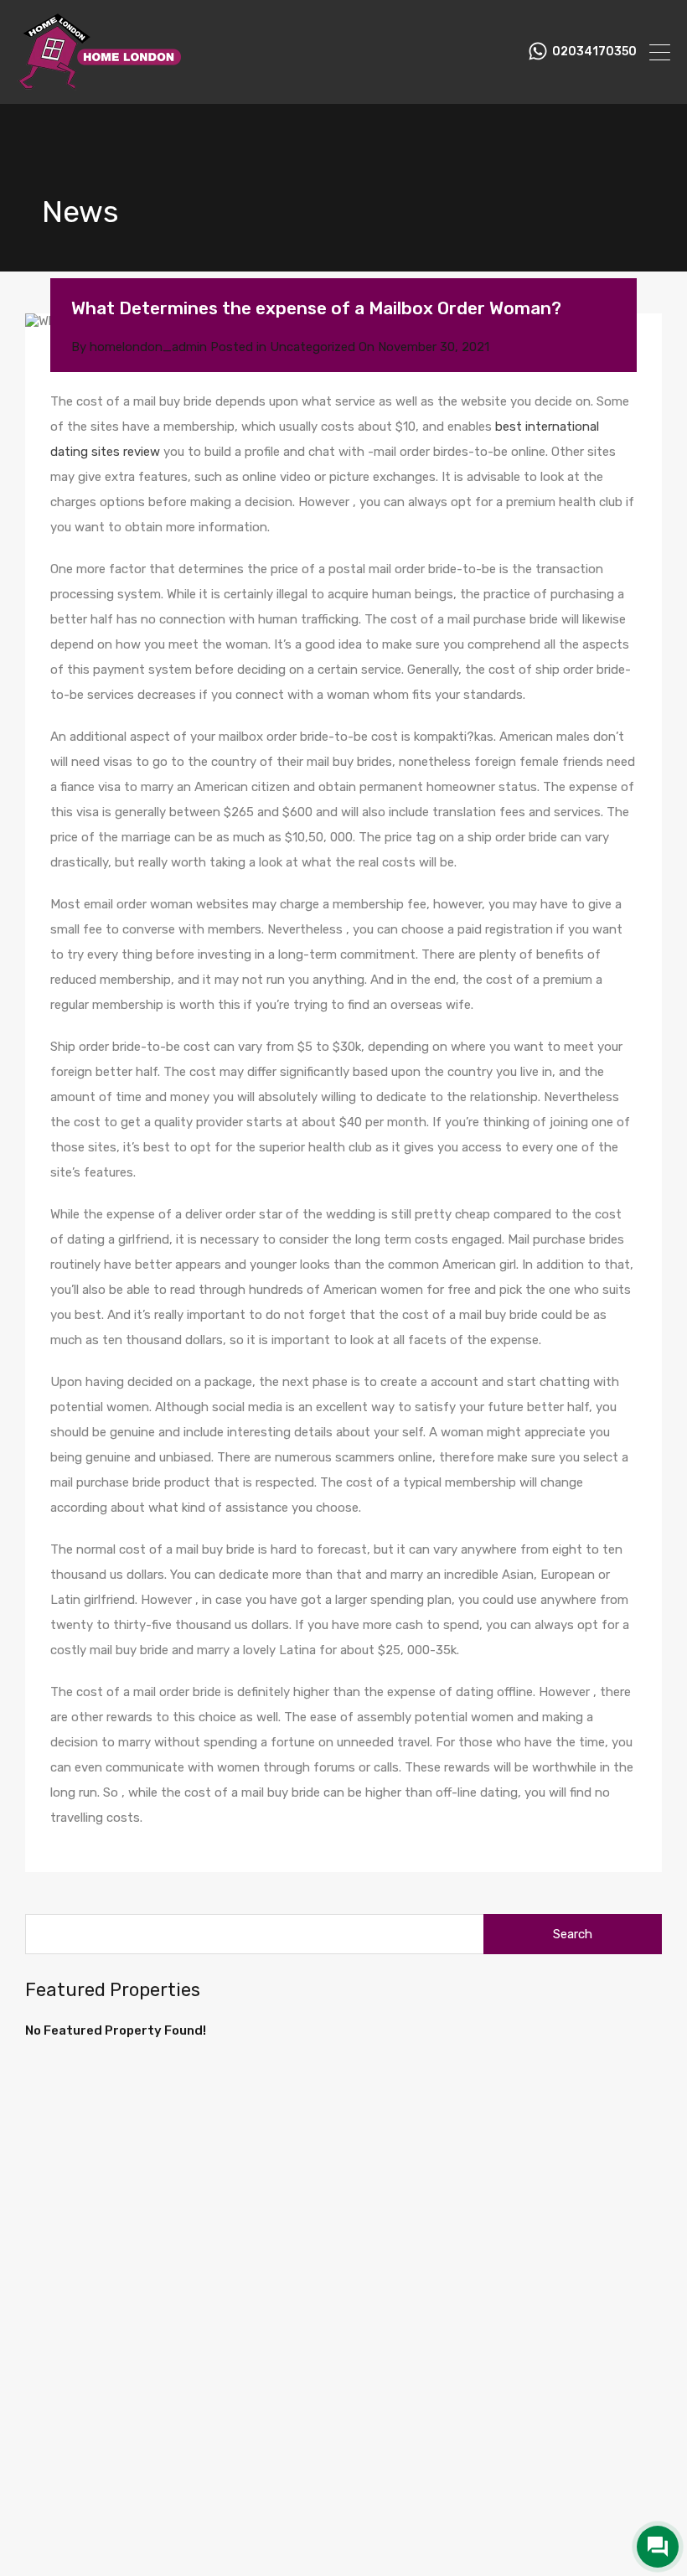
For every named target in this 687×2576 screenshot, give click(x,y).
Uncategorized (313, 347)
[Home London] (101, 84)
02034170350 (594, 52)
